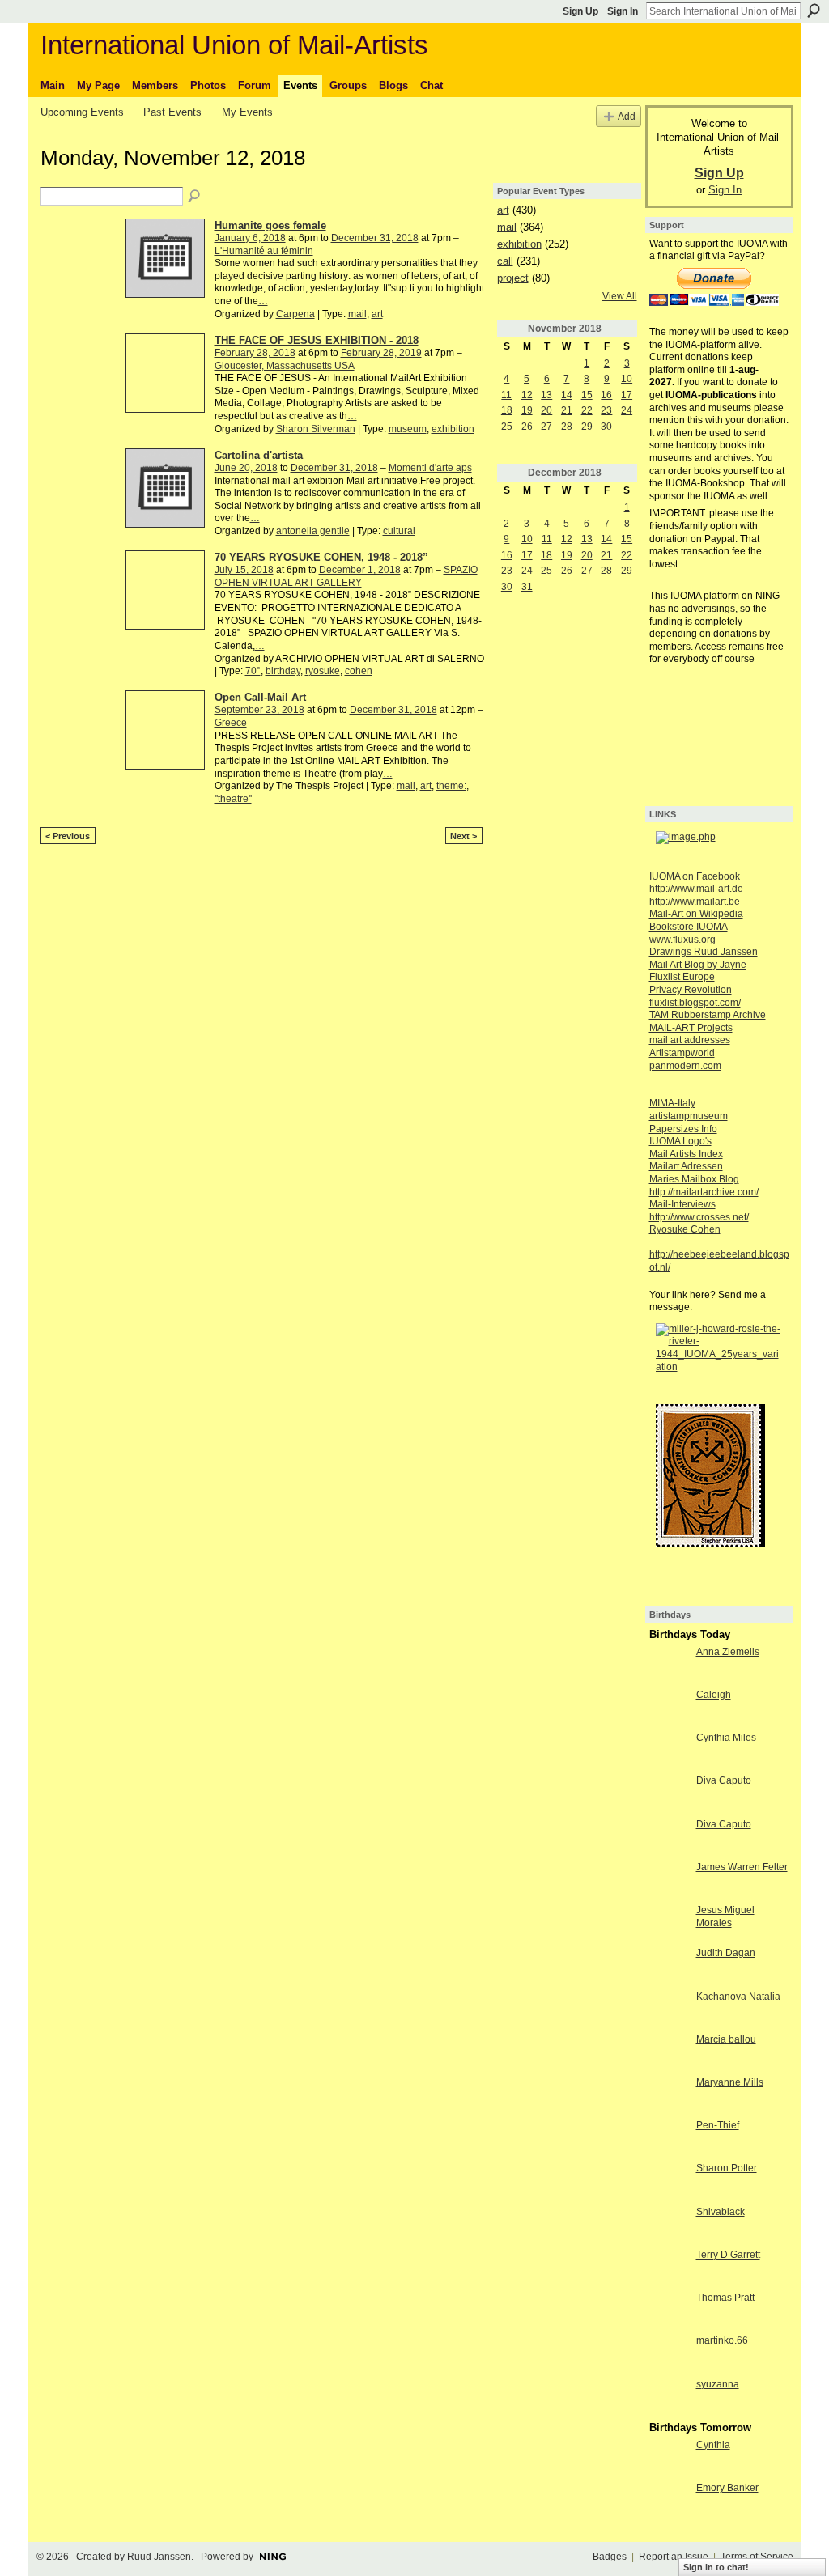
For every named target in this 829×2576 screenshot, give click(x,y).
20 (546, 410)
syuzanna (718, 2384)
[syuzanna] (669, 2398)
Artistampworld (682, 1053)
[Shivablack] (669, 2226)
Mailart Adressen (686, 1166)
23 (606, 410)
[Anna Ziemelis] (669, 1666)
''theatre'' (233, 799)
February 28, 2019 (381, 353)
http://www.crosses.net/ (699, 1217)
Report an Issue (674, 2557)
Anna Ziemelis (728, 1652)
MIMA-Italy (672, 1103)
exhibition (453, 429)
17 (627, 395)
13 (546, 395)
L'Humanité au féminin (264, 251)
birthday (283, 671)
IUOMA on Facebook (695, 876)
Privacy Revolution (691, 990)
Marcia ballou (726, 2039)
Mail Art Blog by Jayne (698, 965)
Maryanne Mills (730, 2082)
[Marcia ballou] (669, 2053)
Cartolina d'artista (259, 455)
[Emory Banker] (669, 2502)
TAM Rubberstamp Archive (708, 1015)
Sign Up (580, 11)
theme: (451, 786)
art (377, 314)
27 (546, 427)
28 (567, 427)
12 (527, 395)
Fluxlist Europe (682, 977)
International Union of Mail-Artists (234, 45)
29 (587, 427)
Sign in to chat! (716, 2567)
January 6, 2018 (250, 238)
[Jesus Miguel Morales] (669, 1924)
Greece (231, 723)
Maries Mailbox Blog (694, 1179)
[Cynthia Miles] (669, 1751)
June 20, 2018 (246, 468)
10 (627, 379)
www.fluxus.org (682, 940)
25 (507, 427)
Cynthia (713, 2445)
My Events (247, 112)
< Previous (68, 836)
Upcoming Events (82, 112)
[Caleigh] (669, 1708)
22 (587, 410)
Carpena (295, 314)
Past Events (172, 112)
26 (527, 427)
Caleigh (714, 1695)
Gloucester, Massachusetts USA (285, 366)
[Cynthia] (669, 2459)
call (505, 261)
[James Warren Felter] (669, 1881)
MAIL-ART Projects (691, 1028)
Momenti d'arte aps (430, 468)
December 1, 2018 (360, 570)
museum (408, 429)
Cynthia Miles (726, 1738)
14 (567, 395)
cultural (399, 531)
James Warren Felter (742, 1867)
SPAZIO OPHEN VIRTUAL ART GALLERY (346, 576)
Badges (610, 2557)
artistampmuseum (689, 1116)
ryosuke (323, 671)
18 (507, 410)
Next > (463, 836)
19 (527, 410)
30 (606, 427)
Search (814, 11)
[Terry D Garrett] (669, 2268)
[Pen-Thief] (669, 2139)
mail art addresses (690, 1040)
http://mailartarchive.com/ (704, 1192)
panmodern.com (685, 1066)
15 (587, 395)
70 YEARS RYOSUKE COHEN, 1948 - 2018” (321, 557)
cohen (359, 671)
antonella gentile (313, 531)
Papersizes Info (683, 1129)
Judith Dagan (726, 1953)
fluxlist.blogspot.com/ (695, 1003)
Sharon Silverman (316, 429)
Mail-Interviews (682, 1204)
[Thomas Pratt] (669, 2311)
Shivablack (721, 2212)
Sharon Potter (727, 2168)
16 (606, 395)
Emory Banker (727, 2488)
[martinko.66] (669, 2354)
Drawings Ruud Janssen (704, 952)
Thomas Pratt (725, 2298)
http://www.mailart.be (695, 902)
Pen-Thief (718, 2125)
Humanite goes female (270, 225)
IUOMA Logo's (680, 1141)
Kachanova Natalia (738, 1997)
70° (253, 671)
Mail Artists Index (686, 1154)
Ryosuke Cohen (685, 1229)
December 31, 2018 (375, 238)
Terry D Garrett (728, 2255)
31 (527, 587)
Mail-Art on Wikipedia (696, 914)
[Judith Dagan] (669, 1967)
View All (620, 296)
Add (627, 116)
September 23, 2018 (259, 710)
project (513, 278)
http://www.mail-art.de (696, 889)
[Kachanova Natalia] (669, 2010)
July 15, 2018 (244, 570)
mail (357, 314)
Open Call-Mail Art (260, 697)
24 (627, 410)
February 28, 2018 (255, 353)
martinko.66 (722, 2340)
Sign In (623, 11)
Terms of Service (757, 2557)
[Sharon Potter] (669, 2182)
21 (567, 410)
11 (506, 395)
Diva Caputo (724, 1780)
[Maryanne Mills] (669, 2096)
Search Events (195, 197)
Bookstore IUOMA (689, 927)
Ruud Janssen (159, 2557)
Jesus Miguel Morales (725, 1916)
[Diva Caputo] (669, 1794)
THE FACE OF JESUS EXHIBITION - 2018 (317, 340)
